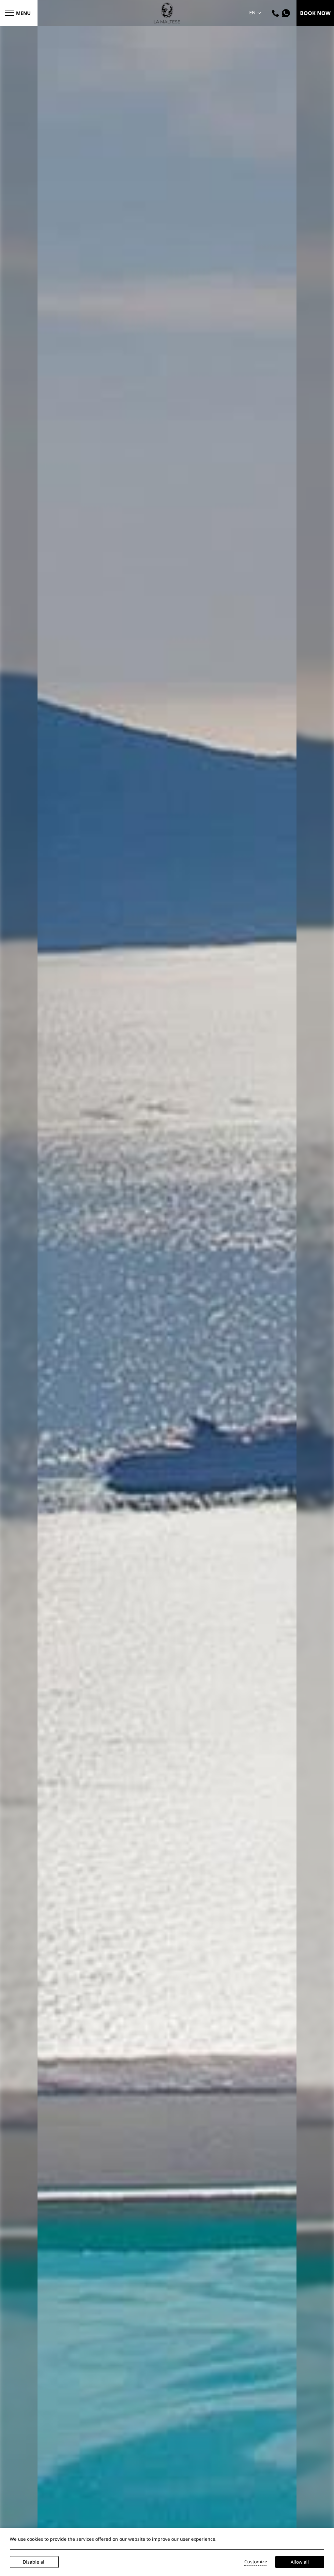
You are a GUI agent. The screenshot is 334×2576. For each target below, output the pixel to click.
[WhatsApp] (287, 13)
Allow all (300, 2562)
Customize (256, 2561)
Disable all (34, 2562)
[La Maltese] (167, 12)
